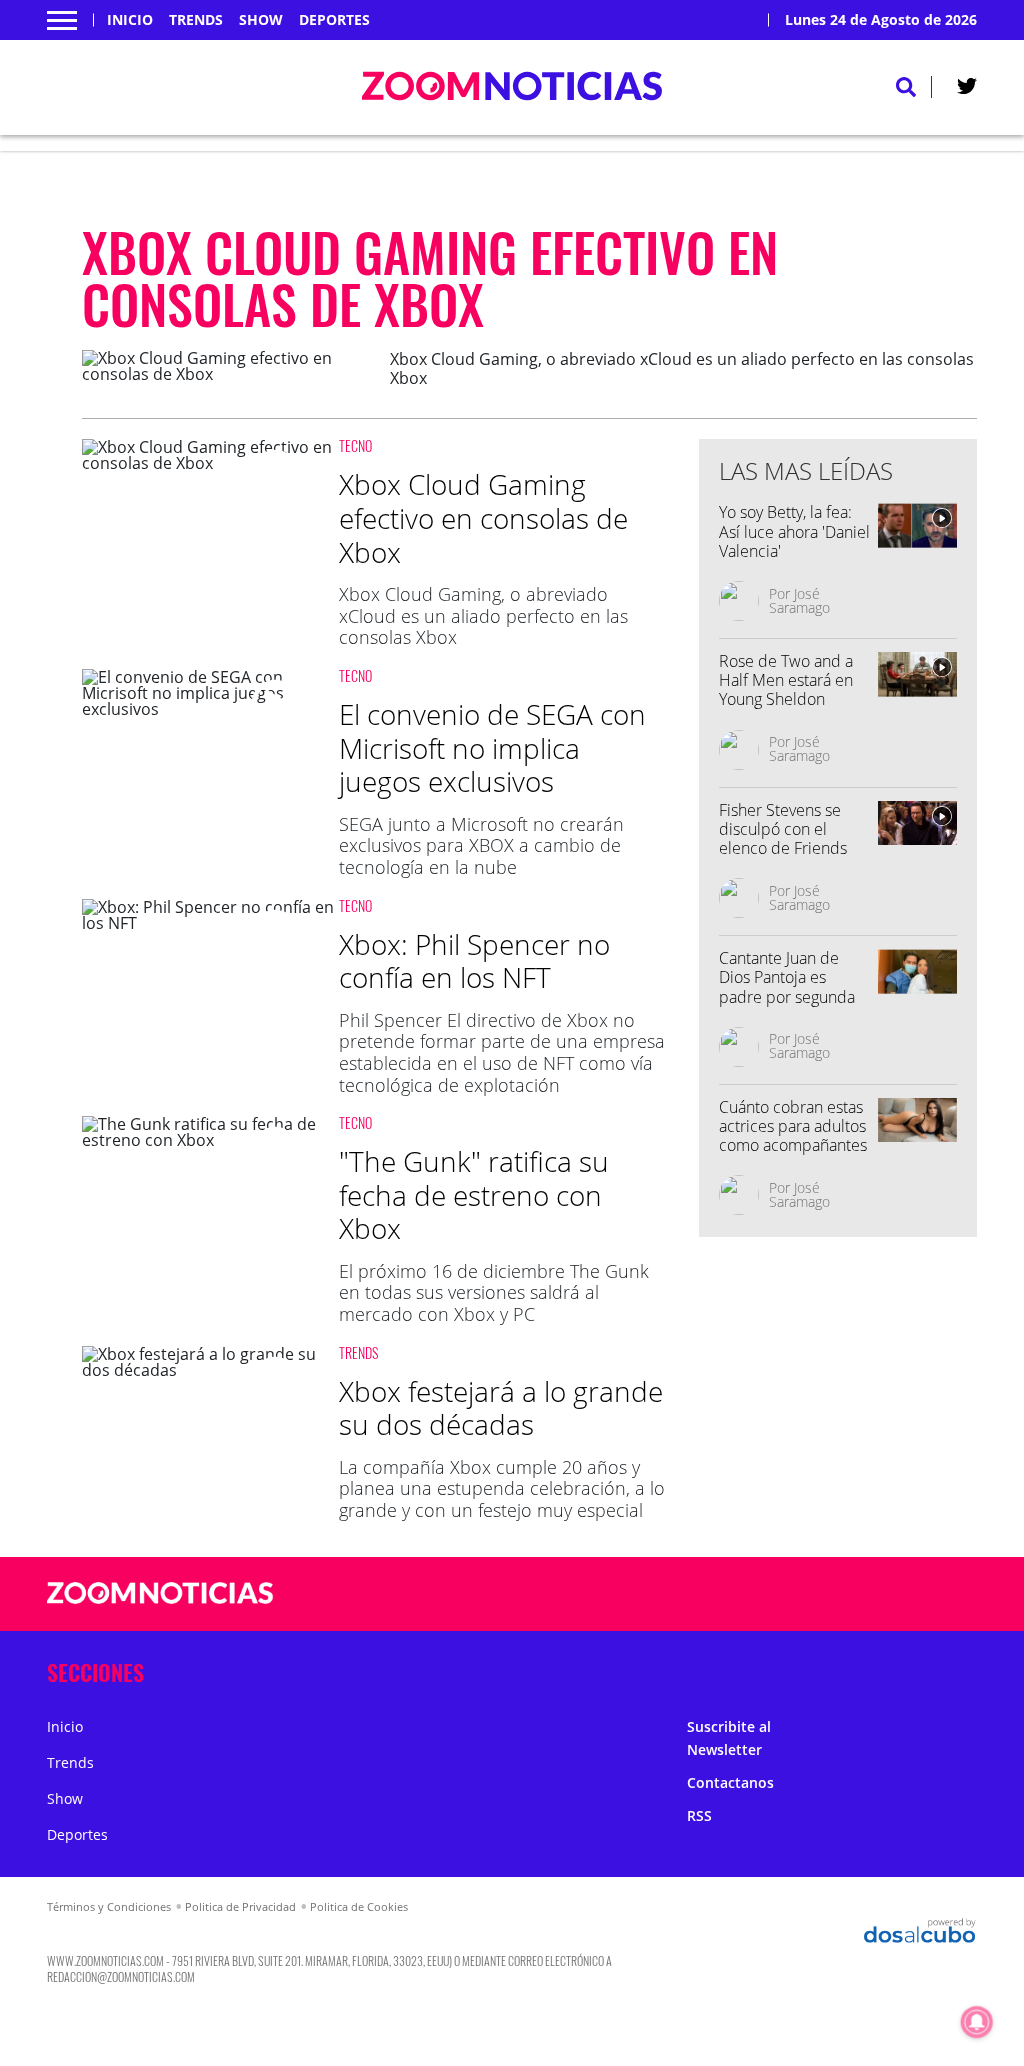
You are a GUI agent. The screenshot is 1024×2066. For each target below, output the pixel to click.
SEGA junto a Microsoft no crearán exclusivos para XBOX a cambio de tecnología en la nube (481, 845)
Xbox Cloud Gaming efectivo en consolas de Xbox (483, 517)
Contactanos (730, 1782)
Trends (196, 20)
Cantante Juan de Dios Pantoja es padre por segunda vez (787, 987)
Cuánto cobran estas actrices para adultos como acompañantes (793, 1126)
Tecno (355, 445)
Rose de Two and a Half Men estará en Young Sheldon (786, 680)
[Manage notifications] (977, 2022)
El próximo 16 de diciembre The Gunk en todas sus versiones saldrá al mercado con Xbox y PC (494, 1292)
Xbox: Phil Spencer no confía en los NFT (474, 961)
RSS (699, 1815)
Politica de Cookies (359, 1906)
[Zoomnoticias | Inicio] (954, 1668)
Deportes (334, 20)
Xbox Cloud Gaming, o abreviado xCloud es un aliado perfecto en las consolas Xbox (483, 615)
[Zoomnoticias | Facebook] (764, 1594)
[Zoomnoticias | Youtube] (881, 1594)
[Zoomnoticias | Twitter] (967, 90)
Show (261, 20)
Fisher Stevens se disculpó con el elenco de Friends (783, 829)
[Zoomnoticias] (160, 1608)
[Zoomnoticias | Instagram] (842, 1594)
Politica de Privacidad (240, 1906)
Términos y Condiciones (109, 1906)
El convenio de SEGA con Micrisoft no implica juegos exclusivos (492, 747)
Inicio (130, 20)
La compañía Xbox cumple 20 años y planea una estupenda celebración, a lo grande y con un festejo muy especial (502, 1488)
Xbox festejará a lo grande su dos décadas (501, 1408)
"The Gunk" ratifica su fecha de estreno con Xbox (474, 1194)
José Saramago (799, 600)
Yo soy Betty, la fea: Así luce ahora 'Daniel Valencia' (794, 531)
